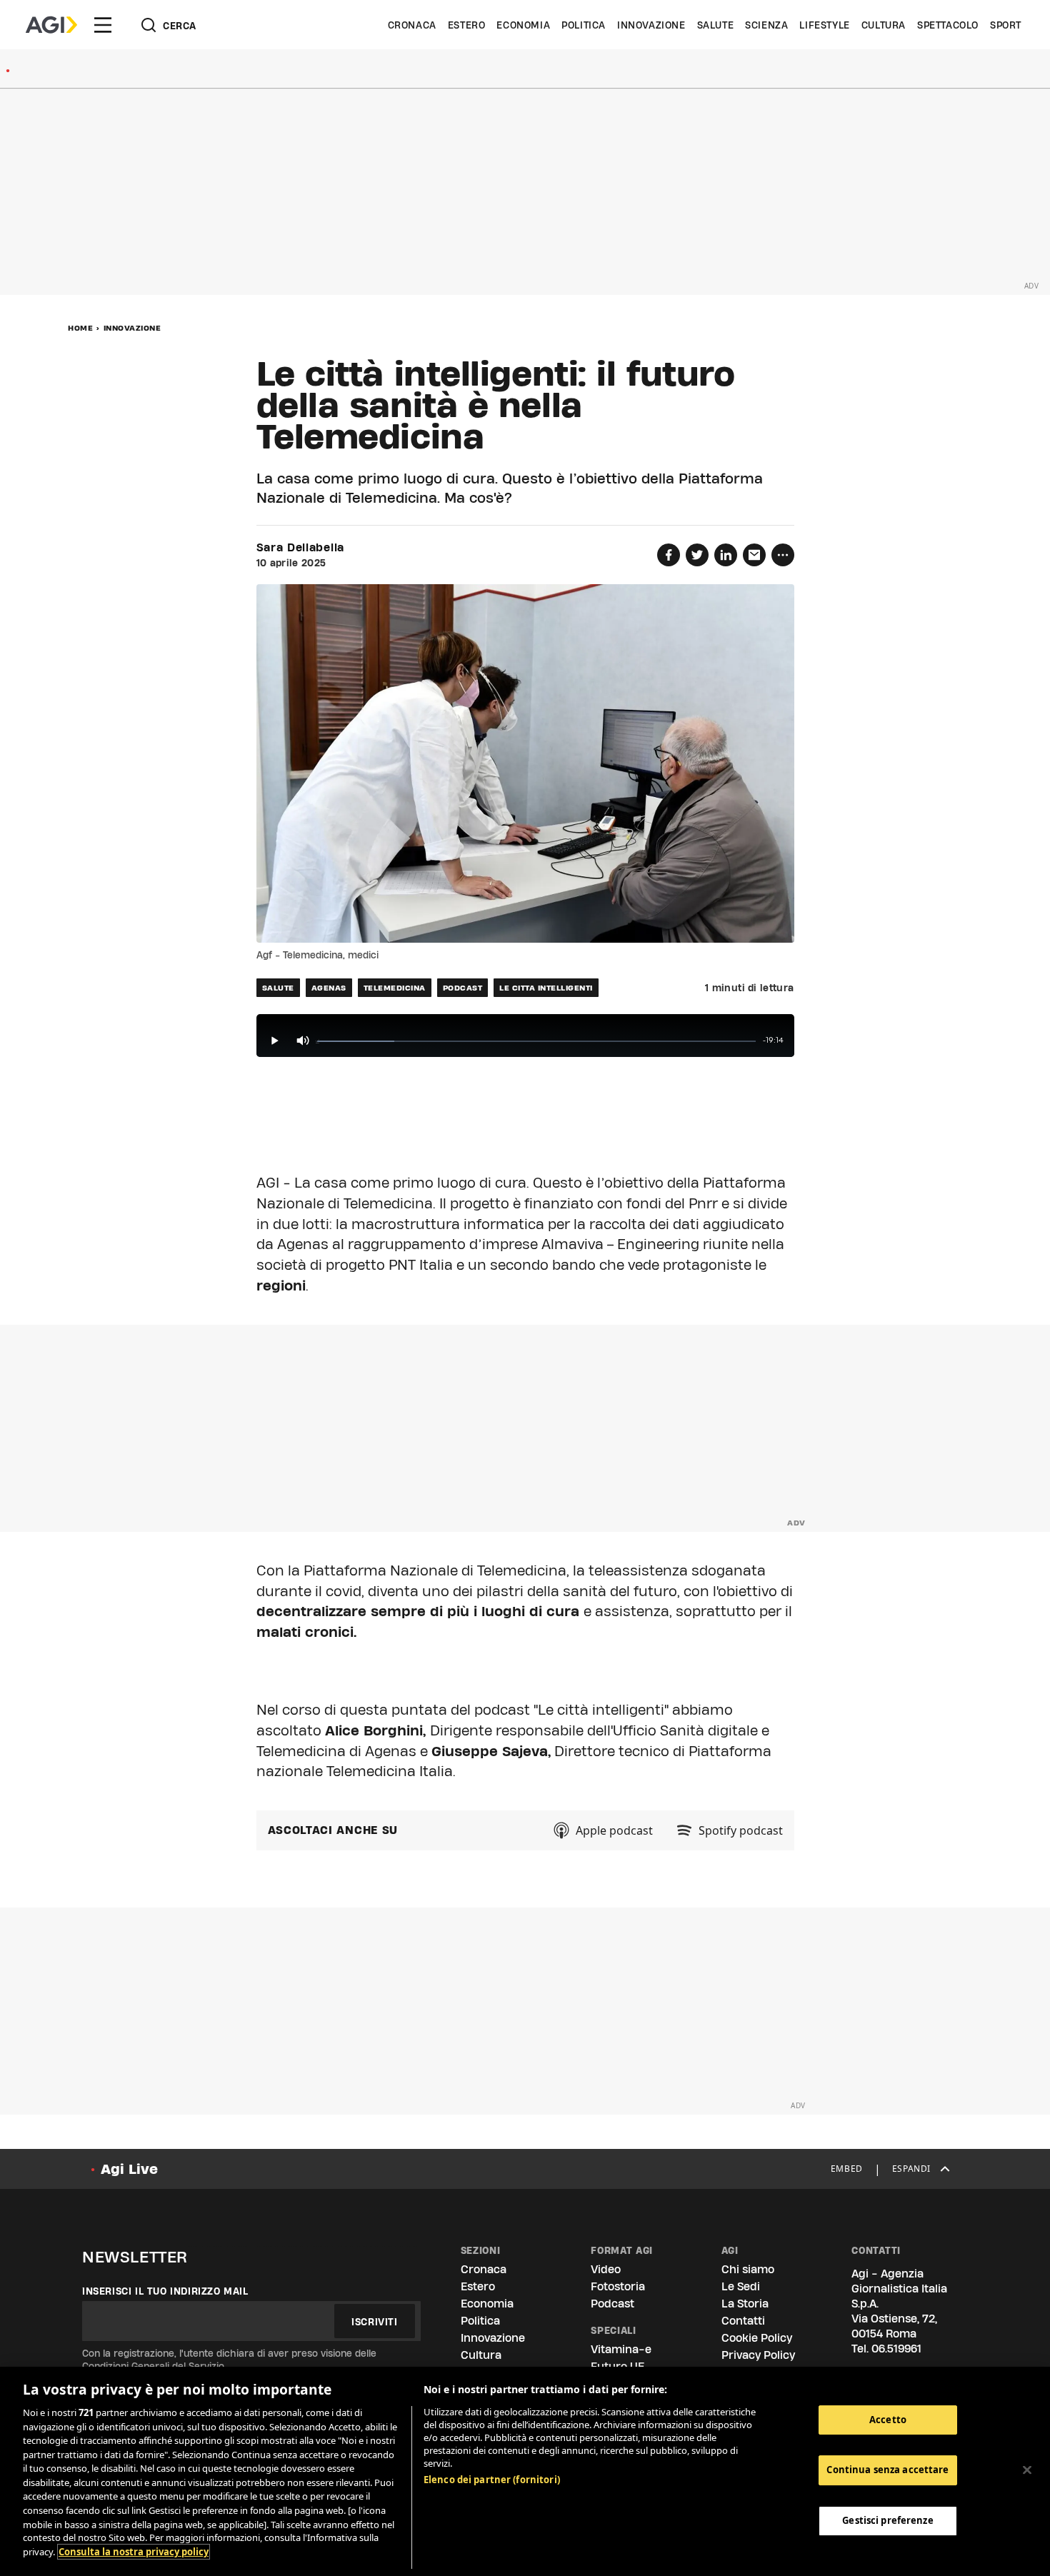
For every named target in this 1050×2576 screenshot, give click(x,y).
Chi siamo (748, 2269)
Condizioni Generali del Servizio (153, 2366)
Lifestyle (824, 25)
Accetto (888, 2420)
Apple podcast (614, 1830)
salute (278, 988)
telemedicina (395, 988)
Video (606, 2269)
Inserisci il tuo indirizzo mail (165, 2291)
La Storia (745, 2304)
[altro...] (783, 555)
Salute (716, 25)
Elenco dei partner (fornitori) (492, 2480)
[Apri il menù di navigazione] (103, 25)
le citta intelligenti (546, 988)
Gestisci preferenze (887, 2520)
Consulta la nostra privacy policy (134, 2552)
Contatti (743, 2321)
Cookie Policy (757, 2338)
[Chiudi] (1027, 2470)
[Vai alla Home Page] (51, 25)
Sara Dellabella (301, 548)
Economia (523, 25)
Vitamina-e (621, 2349)
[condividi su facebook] (669, 555)
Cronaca (412, 25)
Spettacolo (948, 25)
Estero (467, 25)
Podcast (612, 2304)
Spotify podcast (741, 1830)
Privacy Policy (758, 2355)
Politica (584, 25)
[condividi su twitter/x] (697, 555)
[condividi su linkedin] (726, 555)
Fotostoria (618, 2286)
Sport (1006, 25)
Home (80, 328)
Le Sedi (741, 2286)
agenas (329, 988)
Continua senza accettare (887, 2470)
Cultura (884, 25)
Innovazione (651, 25)
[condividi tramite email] (754, 555)
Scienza (766, 25)
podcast (463, 988)
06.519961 (896, 2349)
